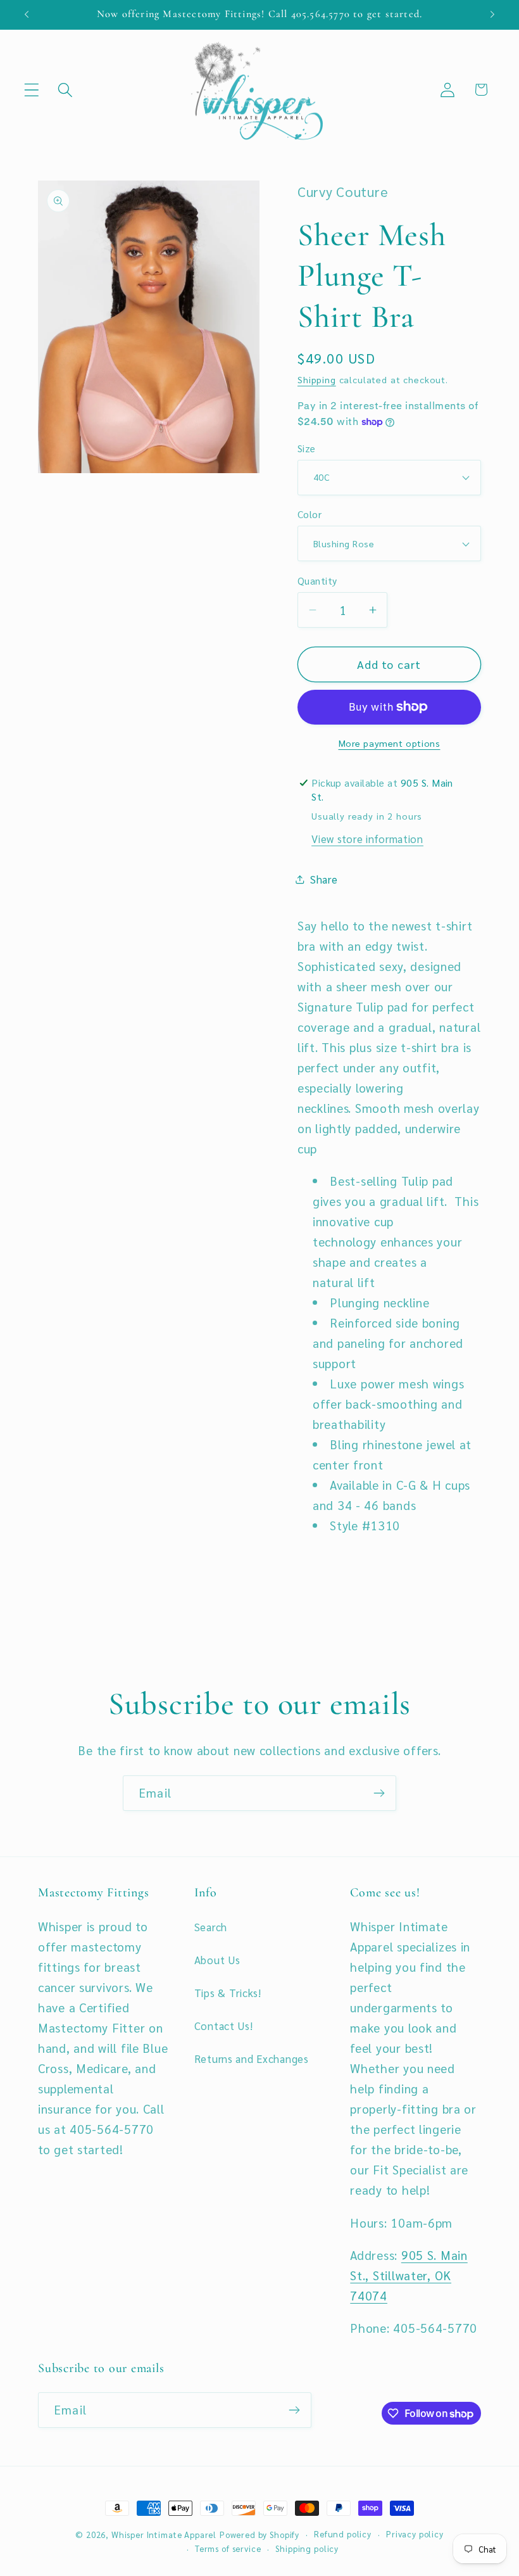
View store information (367, 839)
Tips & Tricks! (228, 1993)
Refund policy (343, 2534)
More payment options (390, 743)
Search (211, 1927)
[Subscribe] (379, 1793)
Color (310, 514)
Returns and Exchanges (252, 2059)
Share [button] (324, 879)
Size (307, 448)
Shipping (317, 379)
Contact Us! (224, 2026)
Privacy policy (415, 2534)
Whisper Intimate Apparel (164, 2535)
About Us (217, 1960)
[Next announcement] (492, 15)
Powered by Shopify (259, 2535)
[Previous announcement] (27, 15)
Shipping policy (307, 2548)
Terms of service (228, 2548)
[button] (32, 90)
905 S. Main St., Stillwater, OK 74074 (409, 2275)
